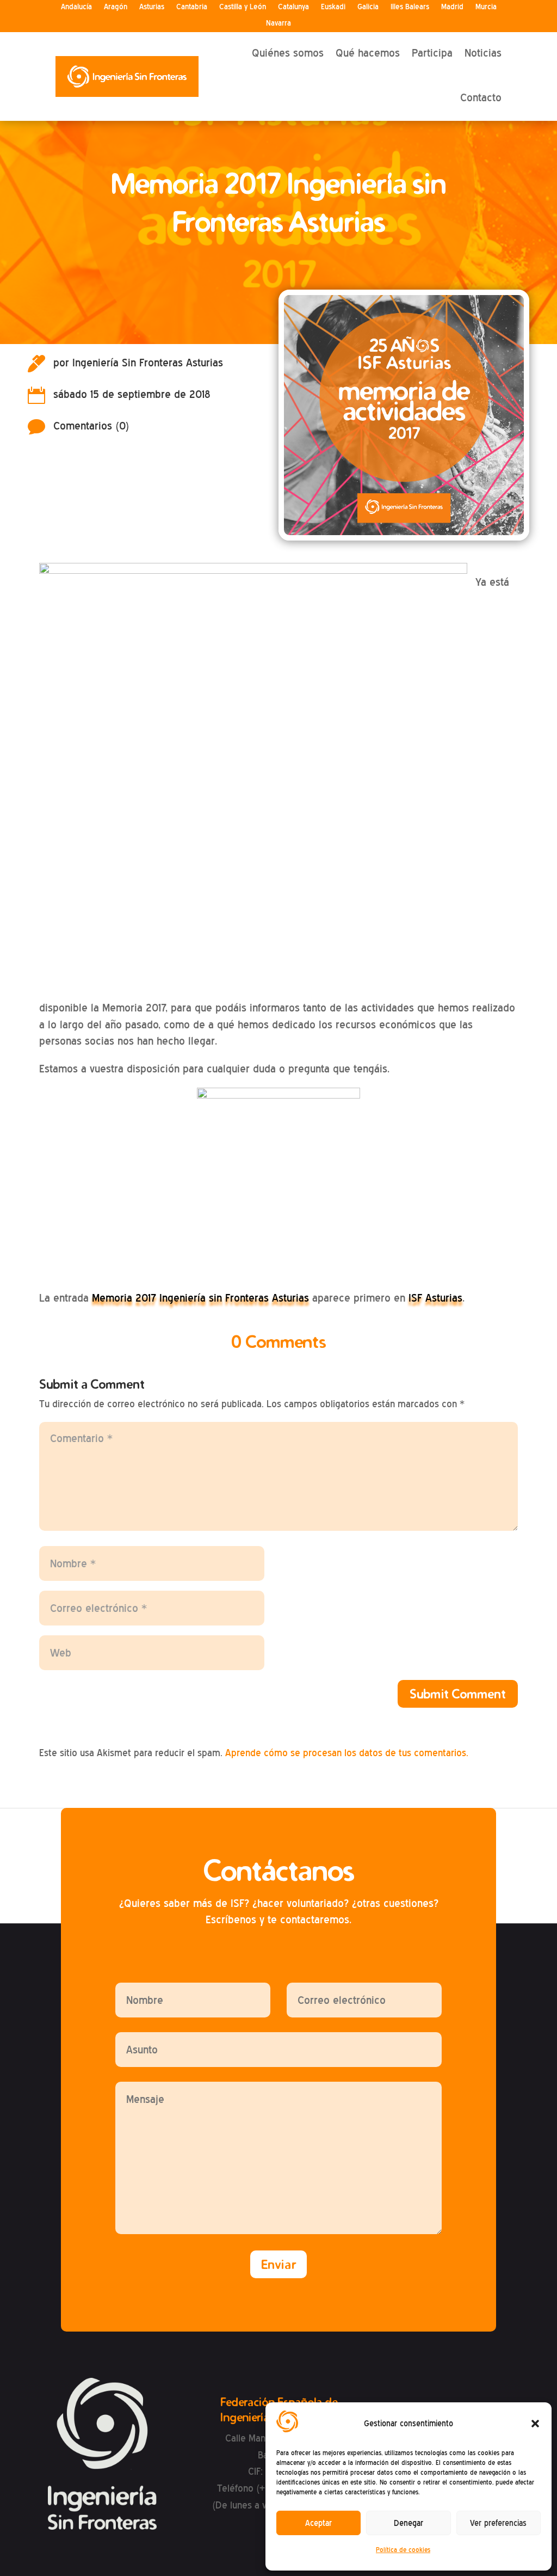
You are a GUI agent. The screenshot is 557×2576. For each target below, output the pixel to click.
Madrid (452, 7)
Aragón (116, 7)
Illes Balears (410, 7)
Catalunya (293, 7)
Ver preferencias (498, 2523)
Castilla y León (243, 7)
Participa (432, 53)
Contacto (481, 97)
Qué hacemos (368, 53)
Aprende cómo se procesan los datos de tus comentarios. (347, 1753)
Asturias (152, 7)
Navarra (278, 23)
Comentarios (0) (91, 426)
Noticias (483, 53)
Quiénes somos (288, 53)
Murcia (486, 7)
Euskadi (333, 7)
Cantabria (192, 7)
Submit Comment (458, 1694)
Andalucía (76, 7)
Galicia (368, 7)
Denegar (409, 2523)
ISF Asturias (435, 1298)
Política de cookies (403, 2550)
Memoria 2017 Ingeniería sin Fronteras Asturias (200, 1298)
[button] (535, 2424)
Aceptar (318, 2523)
